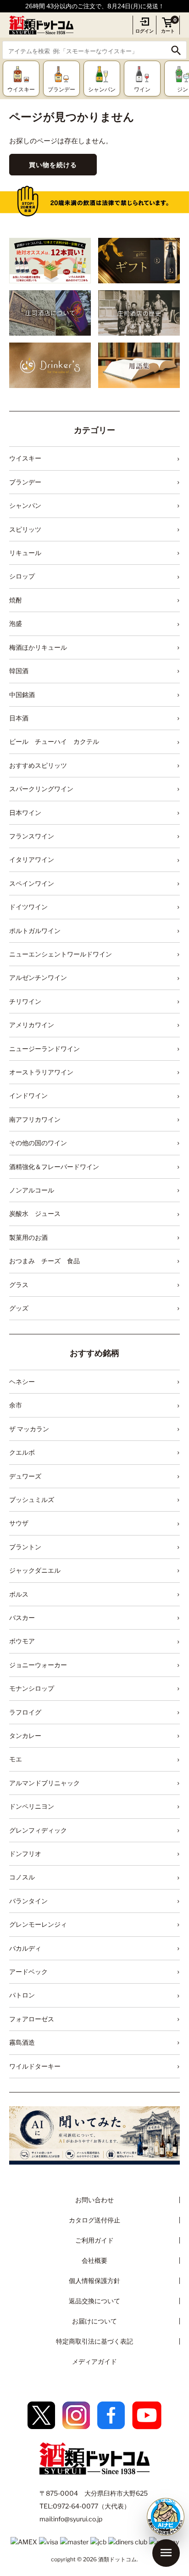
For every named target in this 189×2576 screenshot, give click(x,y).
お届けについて (94, 2321)
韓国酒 (19, 671)
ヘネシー (22, 1381)
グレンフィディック (38, 1830)
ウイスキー (25, 458)
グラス (19, 1285)
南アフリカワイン (35, 1119)
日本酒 (19, 718)
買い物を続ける (53, 165)
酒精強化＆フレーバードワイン (54, 1167)
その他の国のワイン (38, 1143)
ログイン (145, 31)
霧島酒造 (22, 2042)
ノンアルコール (32, 1190)
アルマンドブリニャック (44, 1783)
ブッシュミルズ (32, 1499)
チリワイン (25, 1001)
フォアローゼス (32, 2019)
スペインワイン (32, 883)
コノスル (22, 1877)
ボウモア (22, 1641)
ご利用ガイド (94, 2240)
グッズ (19, 1308)
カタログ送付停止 (94, 2220)
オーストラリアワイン (41, 1072)
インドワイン (28, 1095)
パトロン (22, 1995)
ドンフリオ (25, 1853)
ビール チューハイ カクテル (54, 741)
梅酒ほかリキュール (38, 647)
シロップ (22, 576)
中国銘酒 (22, 695)
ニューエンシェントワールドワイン (61, 954)
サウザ (19, 1523)
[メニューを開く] (166, 2553)
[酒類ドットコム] (41, 25)
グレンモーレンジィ (38, 1924)
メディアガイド (94, 2361)
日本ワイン (25, 813)
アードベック (28, 1971)
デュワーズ (25, 1476)
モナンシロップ (32, 1688)
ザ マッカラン (29, 1429)
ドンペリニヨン (32, 1806)
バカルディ (25, 1948)
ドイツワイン (28, 907)
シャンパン (25, 505)
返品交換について (94, 2301)
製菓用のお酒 (28, 1237)
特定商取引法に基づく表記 (94, 2341)
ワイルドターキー (35, 2066)
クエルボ (22, 1452)
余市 (16, 1405)
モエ (16, 1759)
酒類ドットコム (117, 2559)
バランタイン (28, 1901)
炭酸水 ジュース (35, 1213)
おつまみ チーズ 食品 (44, 1261)
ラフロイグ (25, 1712)
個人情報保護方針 (94, 2281)
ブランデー (25, 482)
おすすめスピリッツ (38, 765)
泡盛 (16, 623)
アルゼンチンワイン (38, 977)
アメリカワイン (32, 1025)
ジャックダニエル (35, 1570)
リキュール (25, 553)
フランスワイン (32, 836)
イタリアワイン (32, 859)
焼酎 (16, 600)
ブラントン (25, 1547)
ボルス (19, 1594)
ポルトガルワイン (35, 931)
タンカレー (25, 1735)
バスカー (22, 1617)
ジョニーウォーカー (38, 1665)
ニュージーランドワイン (44, 1049)
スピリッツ (25, 529)
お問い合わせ (94, 2200)
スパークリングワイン (41, 789)
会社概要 (94, 2260)
